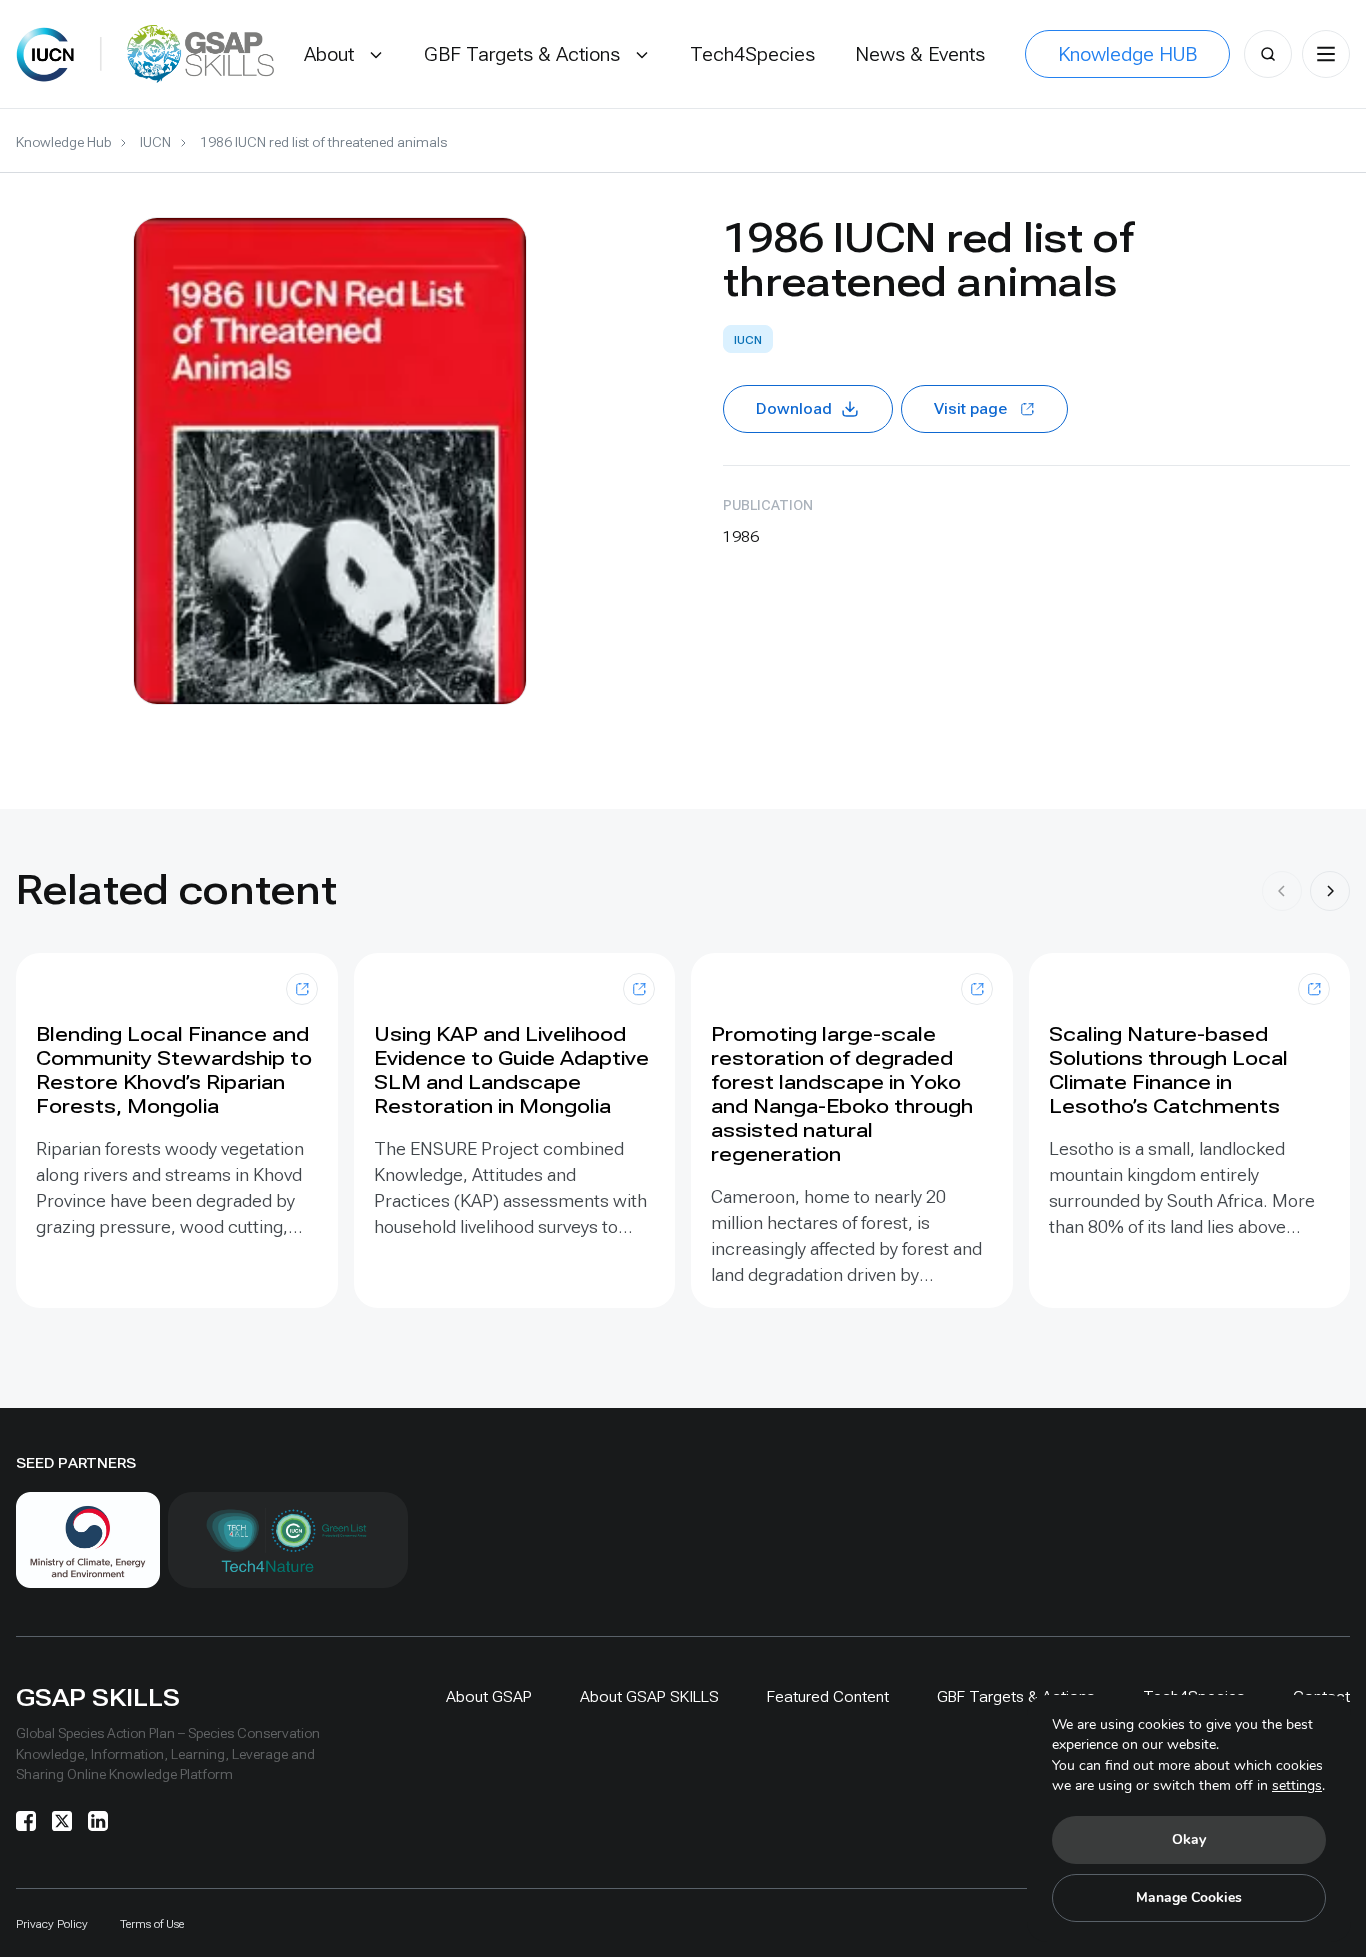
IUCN (155, 142)
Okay (1189, 1839)
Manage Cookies (1189, 1897)
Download (794, 408)
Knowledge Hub (63, 142)
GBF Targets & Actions (1016, 1696)
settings (1297, 1785)
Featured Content (828, 1696)
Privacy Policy (52, 1924)
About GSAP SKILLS (649, 1696)
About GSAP (489, 1696)
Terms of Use (152, 1924)
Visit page (970, 408)
